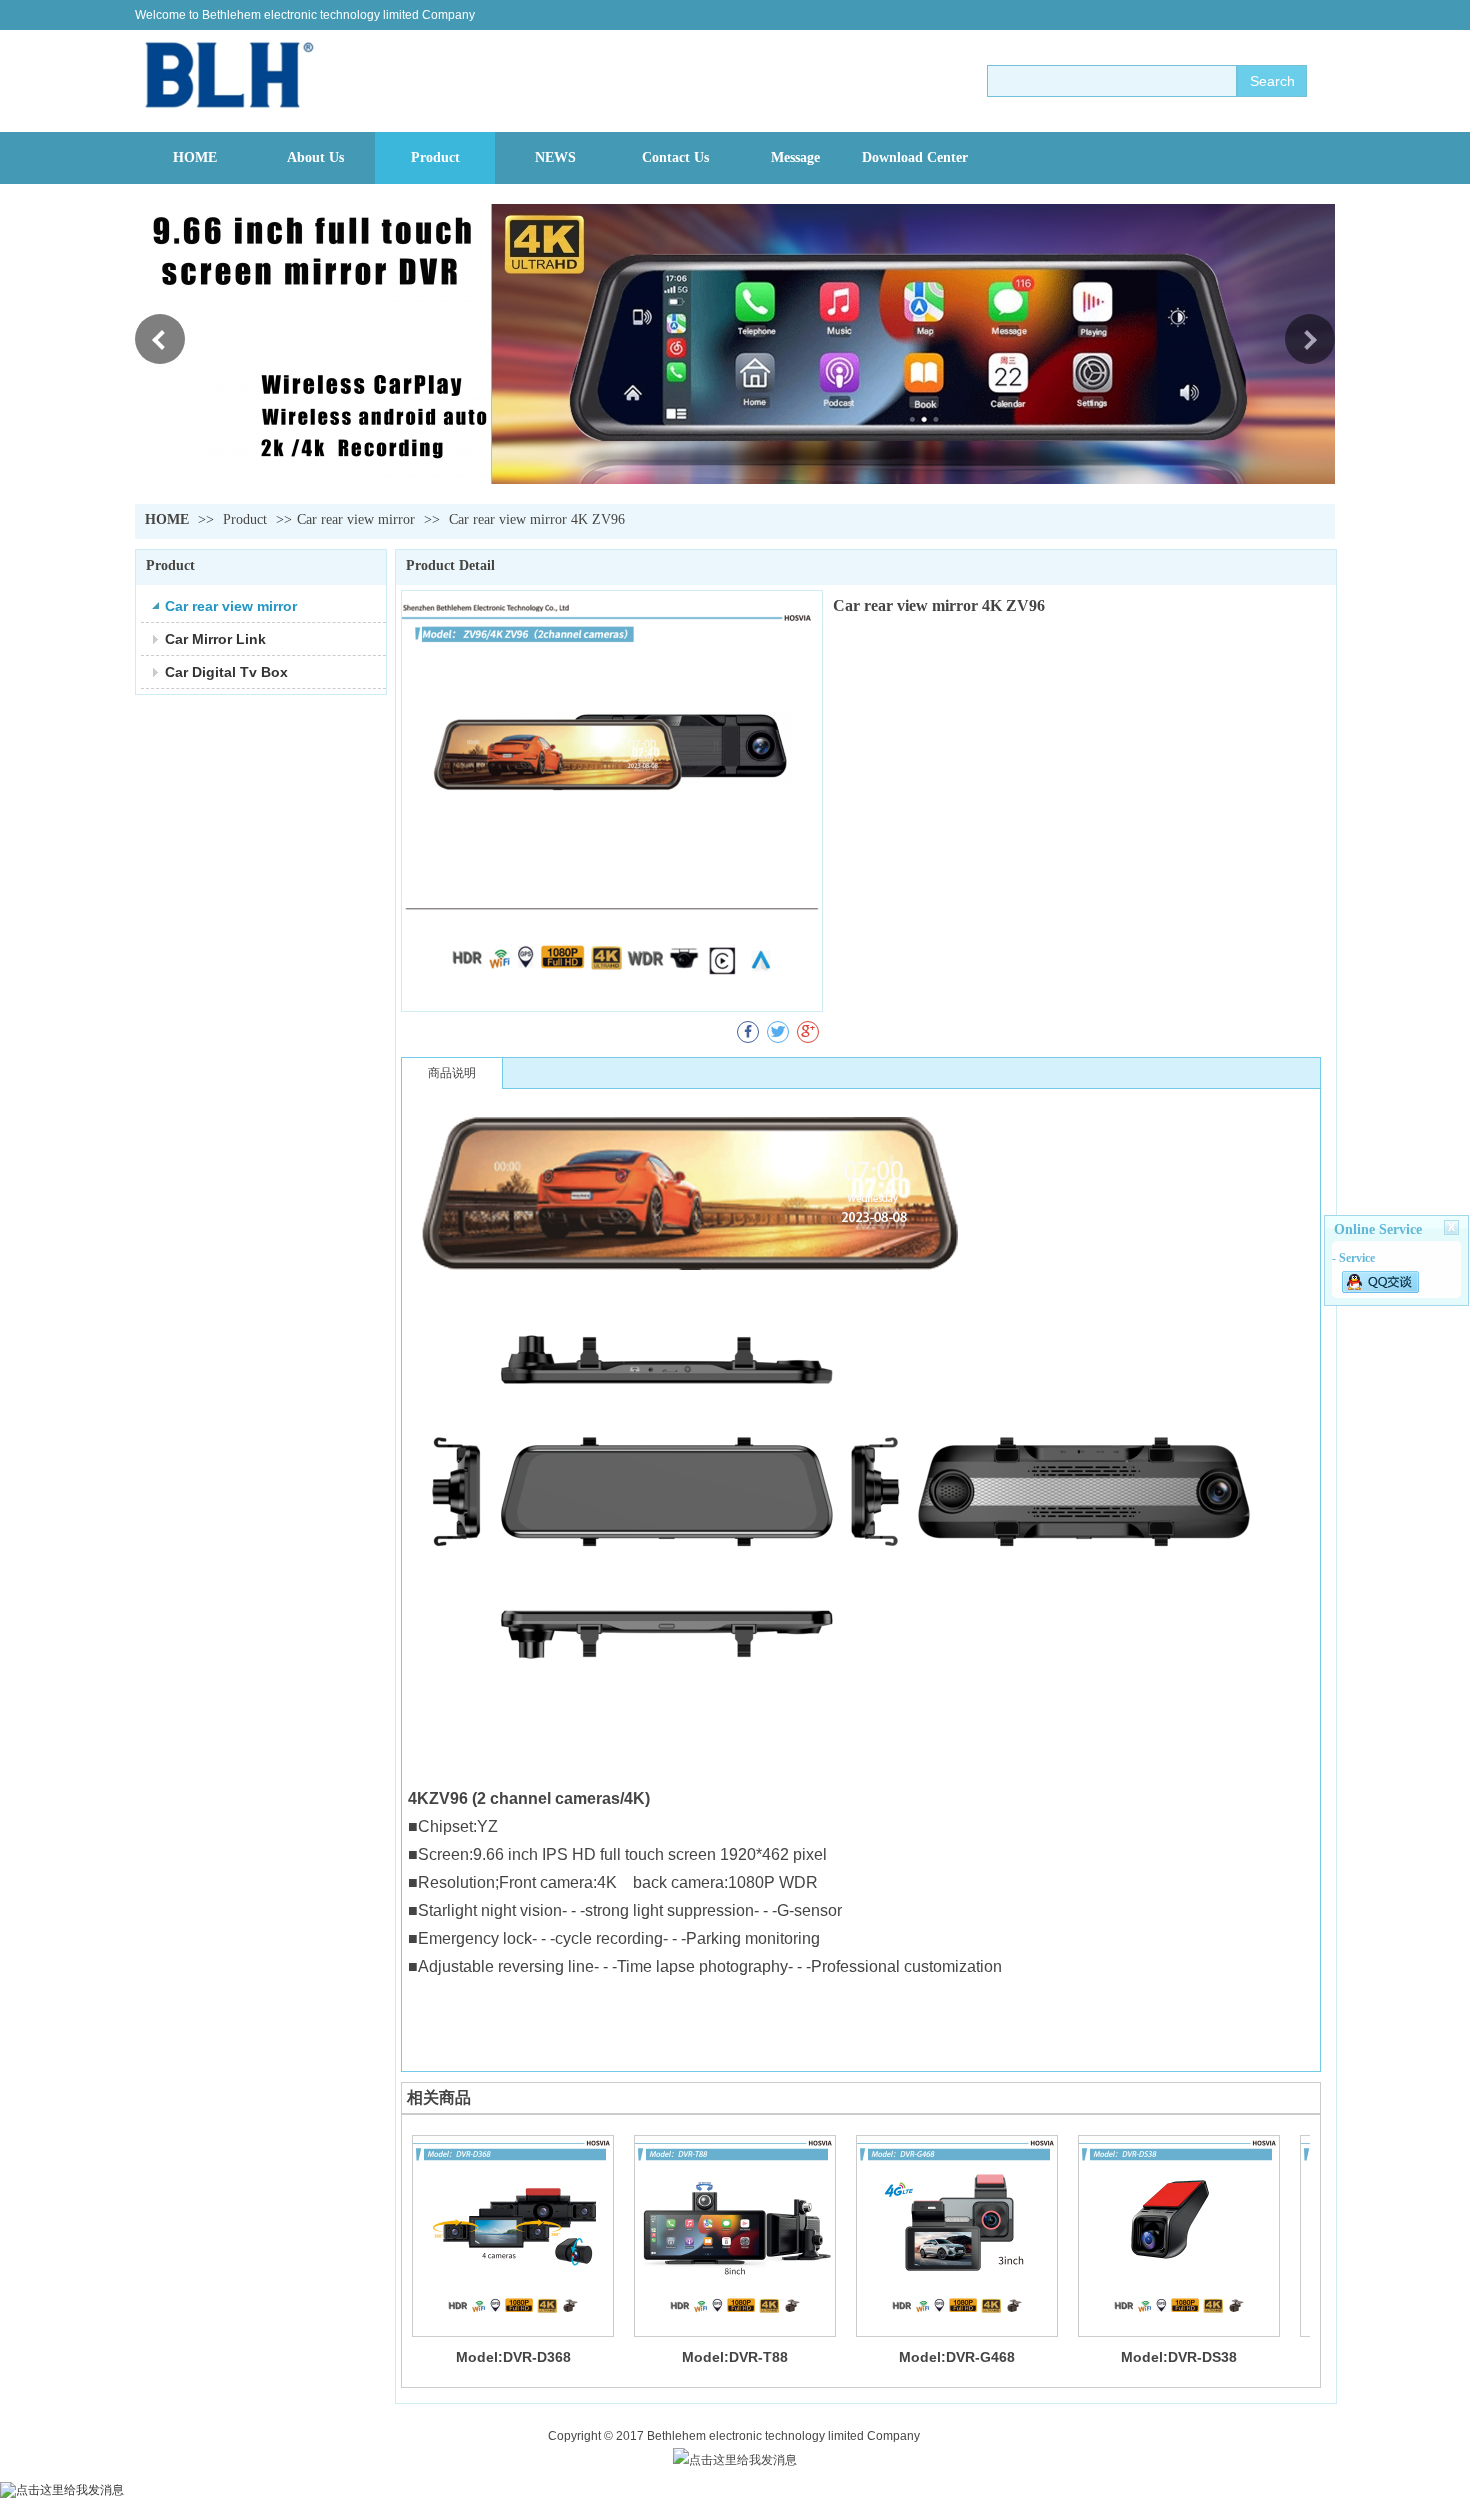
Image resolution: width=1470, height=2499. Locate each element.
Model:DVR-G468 (957, 2357)
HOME (167, 519)
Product (247, 519)
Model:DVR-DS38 (1179, 2357)
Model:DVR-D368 (513, 2357)
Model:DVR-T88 (735, 2357)
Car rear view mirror (356, 519)
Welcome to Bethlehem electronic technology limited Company (305, 15)
